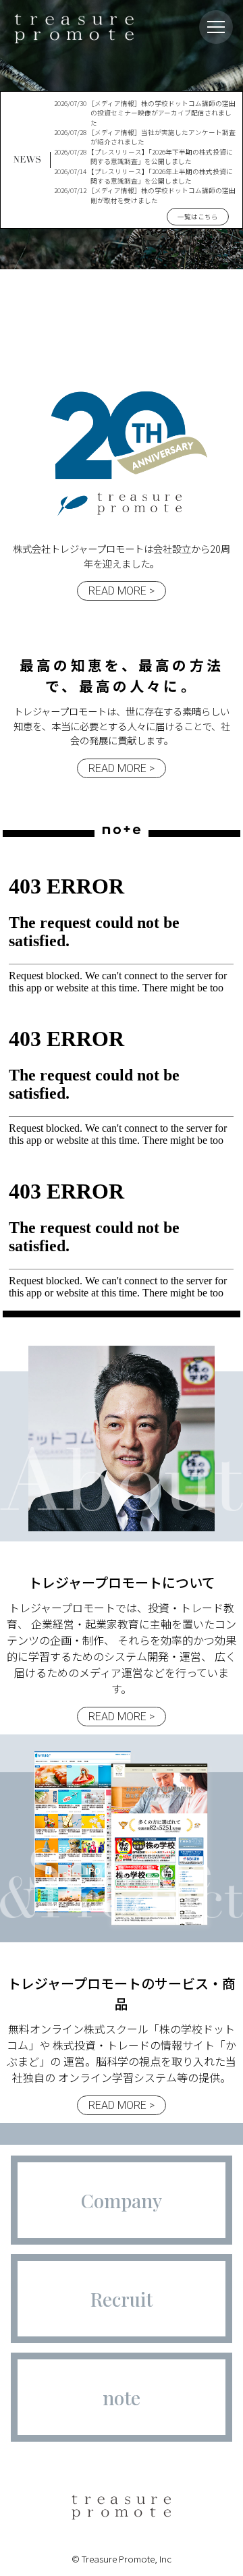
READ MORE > (122, 591)
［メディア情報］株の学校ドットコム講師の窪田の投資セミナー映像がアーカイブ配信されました (145, 113)
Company (122, 2200)
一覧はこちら (198, 217)
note (122, 2397)
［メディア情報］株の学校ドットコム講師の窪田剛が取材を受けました (145, 195)
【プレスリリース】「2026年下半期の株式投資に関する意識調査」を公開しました (143, 157)
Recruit (122, 2299)
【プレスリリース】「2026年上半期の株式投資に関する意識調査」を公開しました (143, 176)
